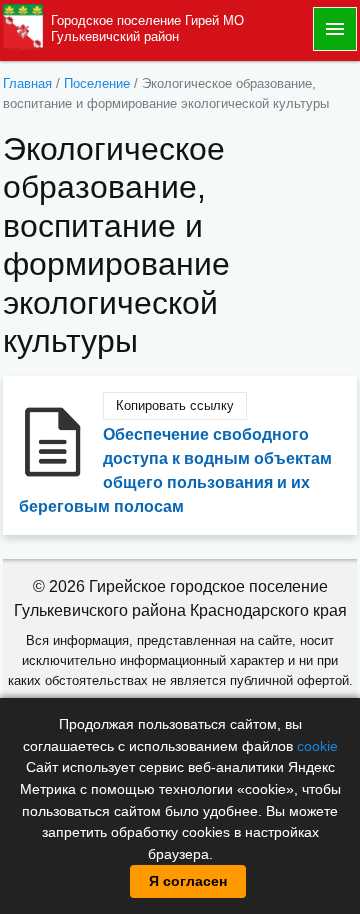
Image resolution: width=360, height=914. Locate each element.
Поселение (97, 83)
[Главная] (23, 27)
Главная (27, 83)
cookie (317, 746)
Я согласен (188, 881)
